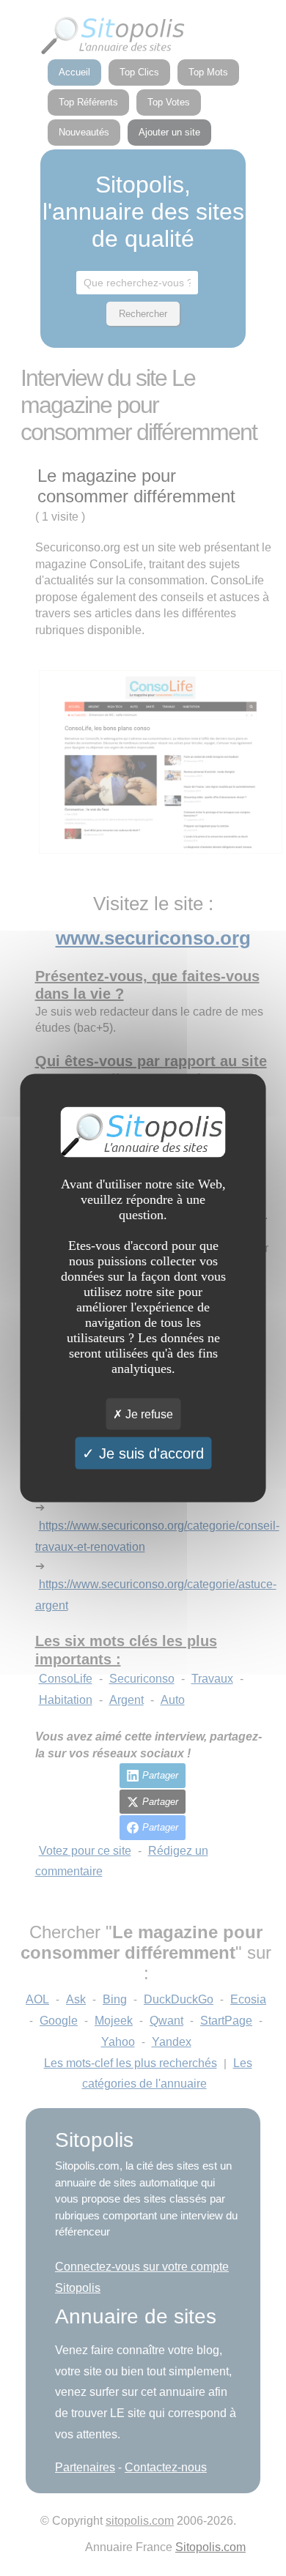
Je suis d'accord (149, 1453)
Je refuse (148, 1414)
